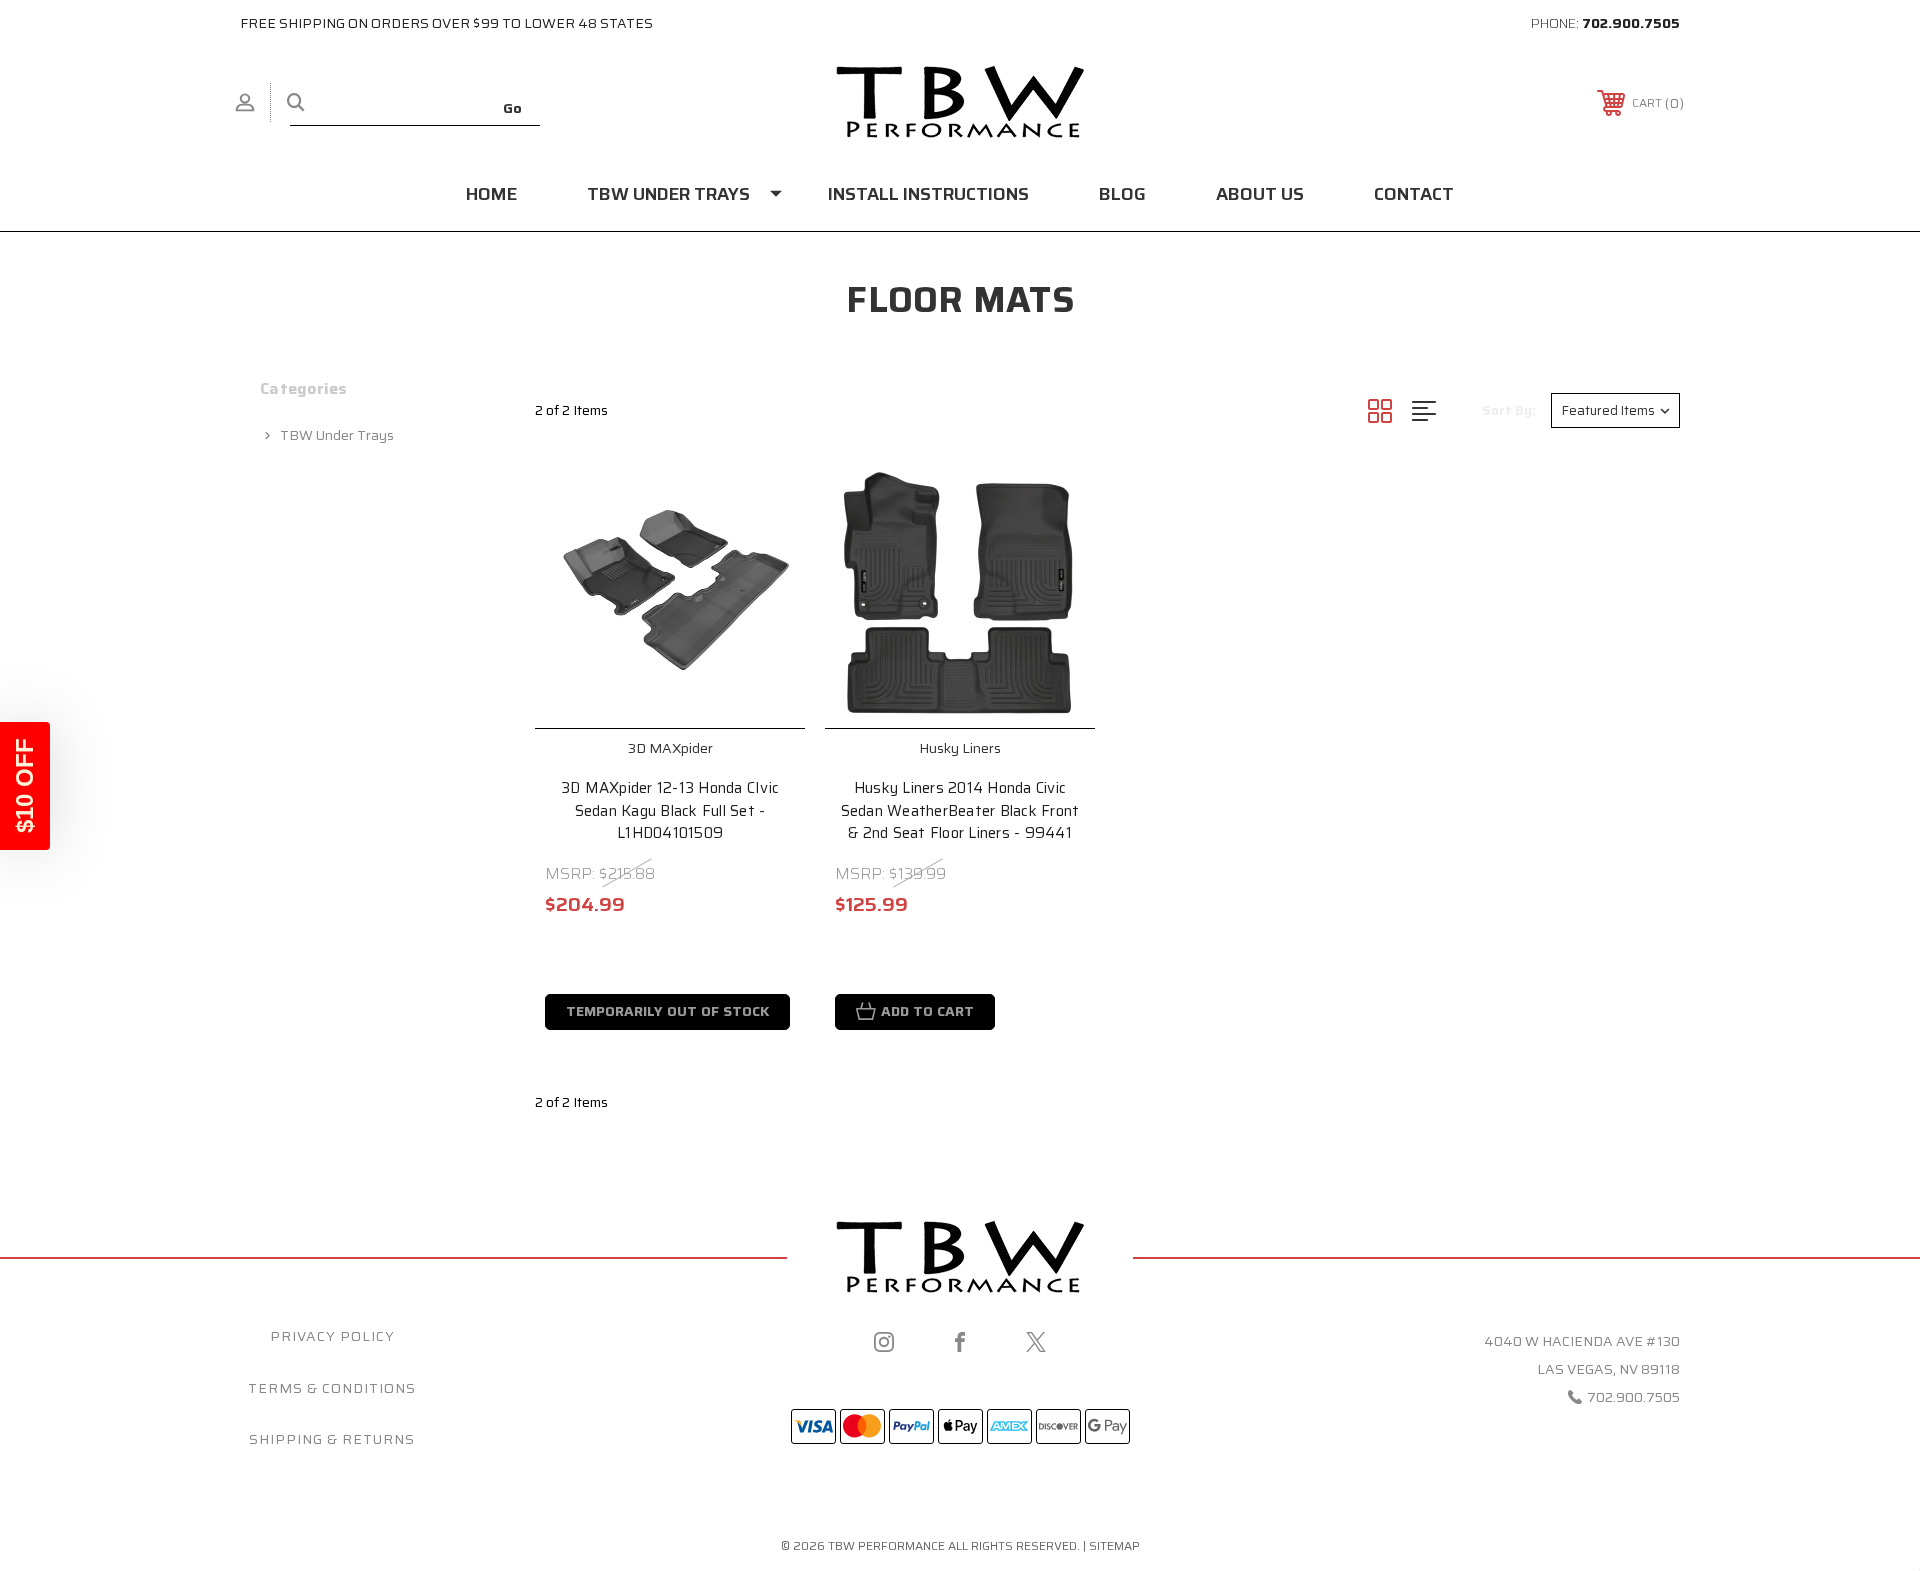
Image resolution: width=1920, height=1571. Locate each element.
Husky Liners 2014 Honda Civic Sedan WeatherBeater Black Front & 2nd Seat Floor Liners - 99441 (960, 811)
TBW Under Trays (668, 194)
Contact (1414, 194)
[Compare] (765, 600)
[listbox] (1615, 410)
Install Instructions (928, 194)
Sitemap (1114, 1545)
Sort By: (1509, 410)
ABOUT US (1260, 194)
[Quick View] (765, 498)
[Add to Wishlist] (765, 549)
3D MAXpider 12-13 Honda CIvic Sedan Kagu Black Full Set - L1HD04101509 (670, 811)
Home (491, 194)
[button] (25, 786)
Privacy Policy (332, 1336)
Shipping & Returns (332, 1439)
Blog (1122, 194)
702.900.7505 (1631, 23)
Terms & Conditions (332, 1388)
